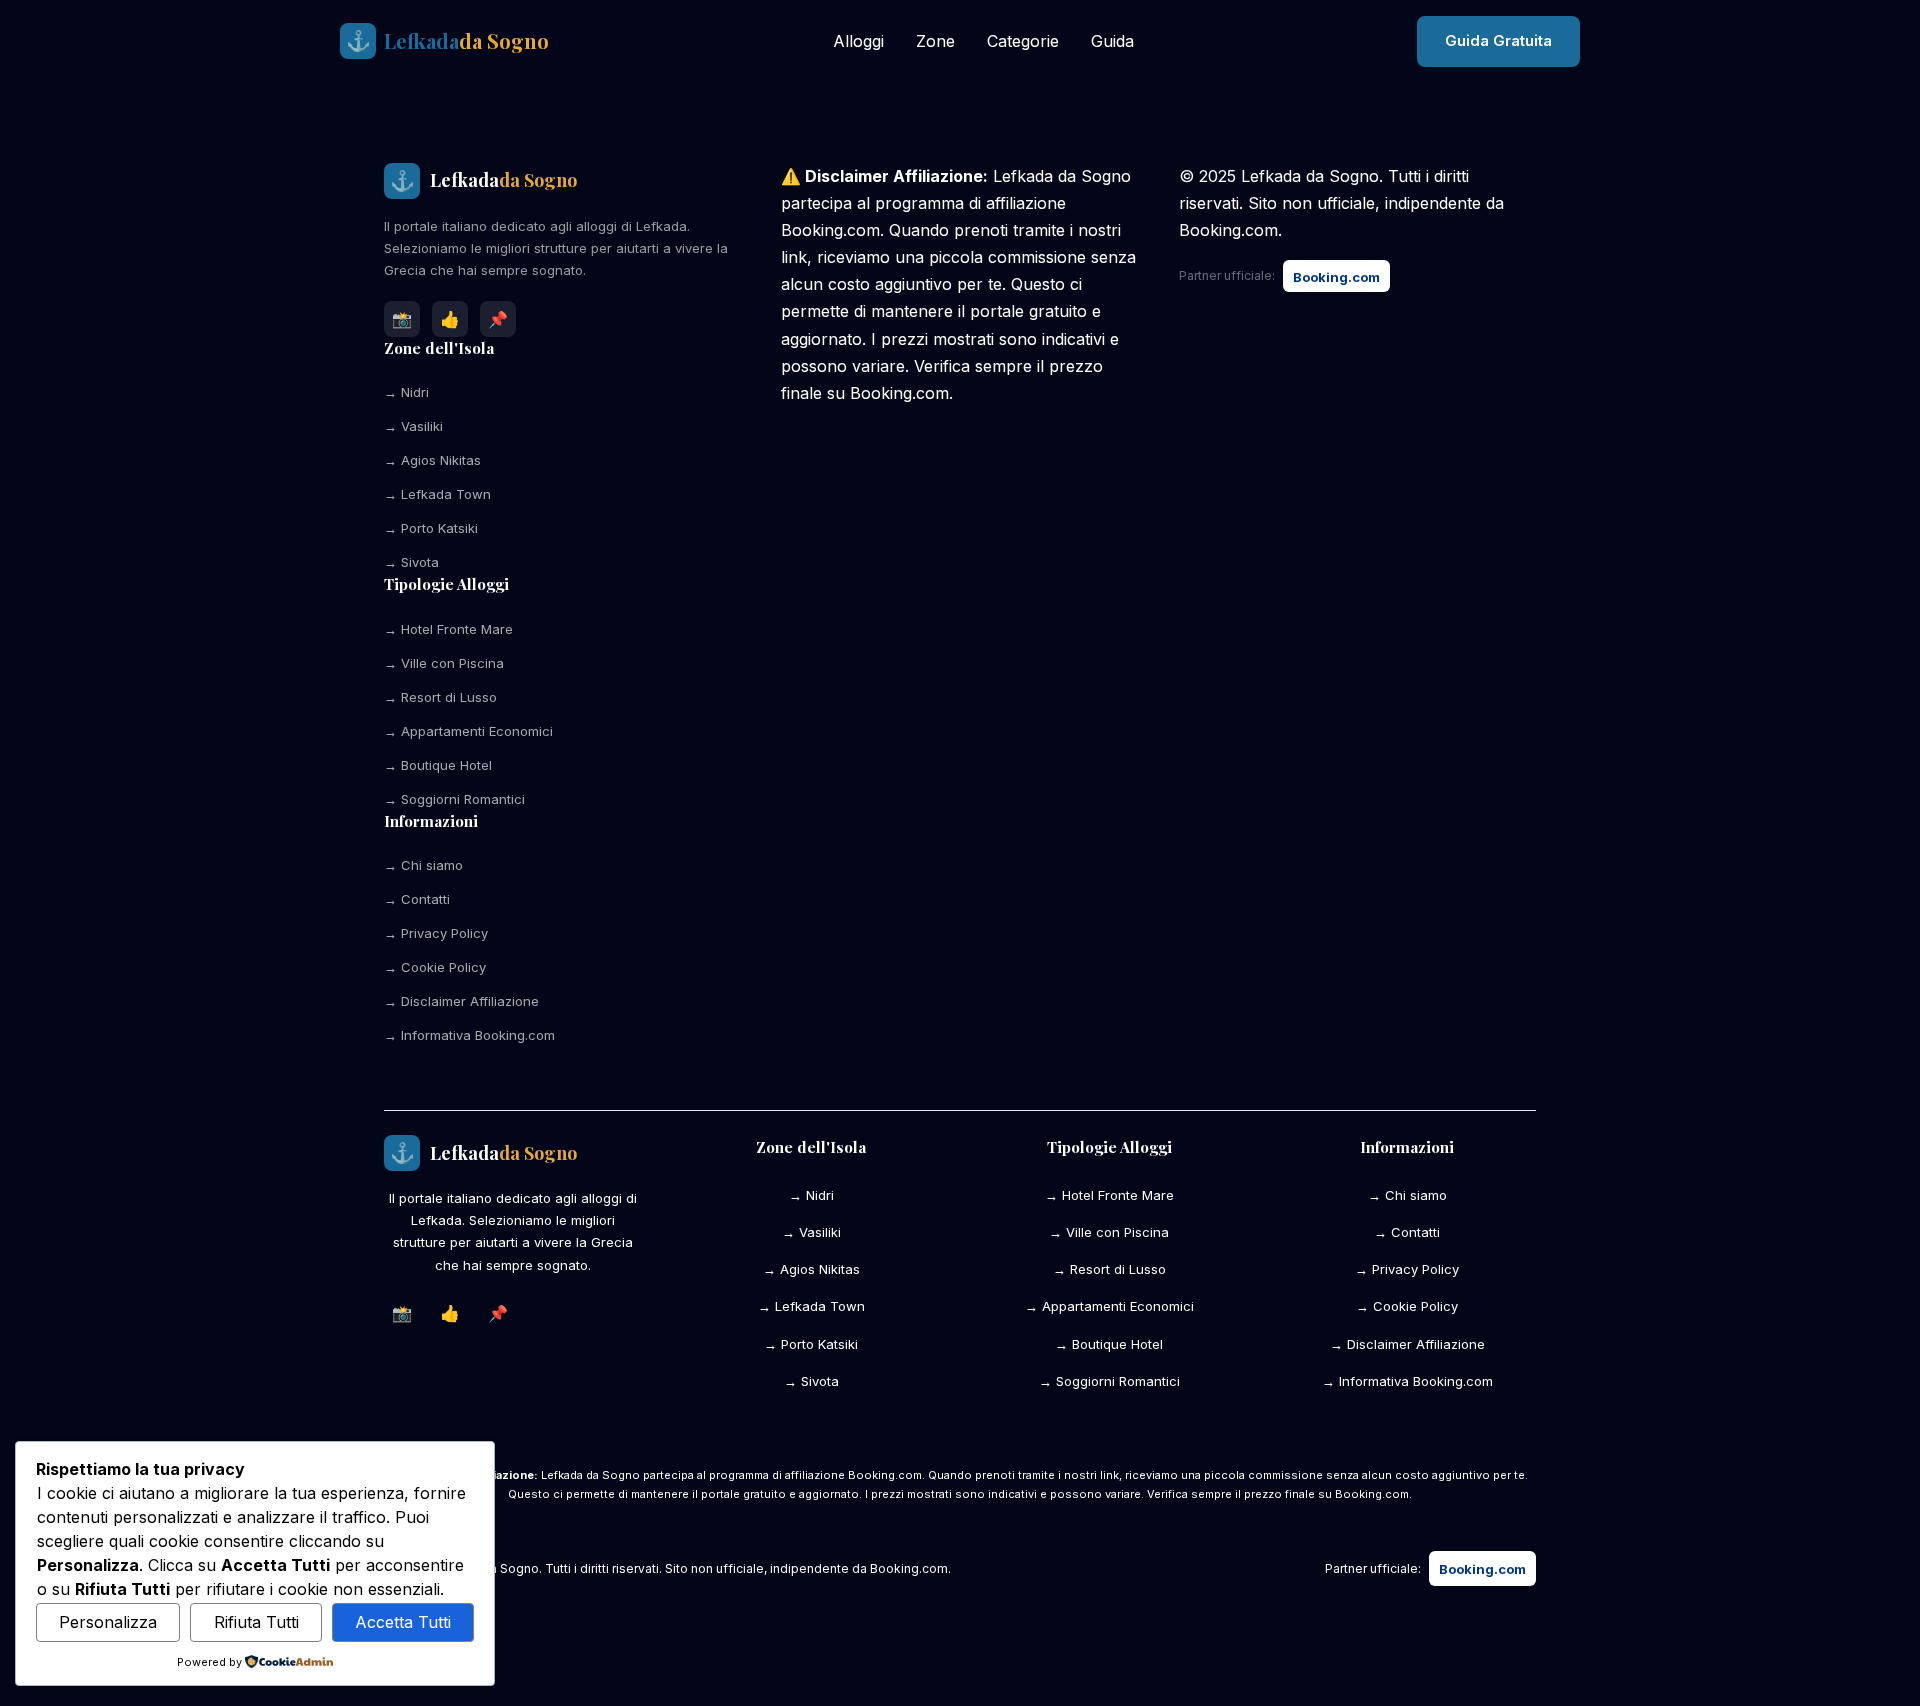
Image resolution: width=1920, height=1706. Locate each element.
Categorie (1023, 41)
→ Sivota (411, 562)
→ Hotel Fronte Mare (448, 629)
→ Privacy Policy (436, 933)
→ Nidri (406, 392)
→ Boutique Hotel (438, 765)
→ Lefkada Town (437, 494)
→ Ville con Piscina (444, 663)
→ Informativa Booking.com (469, 1035)
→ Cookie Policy (435, 967)
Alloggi (858, 41)
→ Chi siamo (423, 865)
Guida (1112, 41)
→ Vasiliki (413, 426)
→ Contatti (417, 899)
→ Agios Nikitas (432, 460)
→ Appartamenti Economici (468, 731)
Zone (935, 41)
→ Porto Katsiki (431, 528)
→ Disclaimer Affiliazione (461, 1001)
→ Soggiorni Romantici (454, 799)
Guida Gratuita (1498, 40)
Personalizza (108, 1622)
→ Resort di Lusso (440, 697)
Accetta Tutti (403, 1622)
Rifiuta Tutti (256, 1622)
